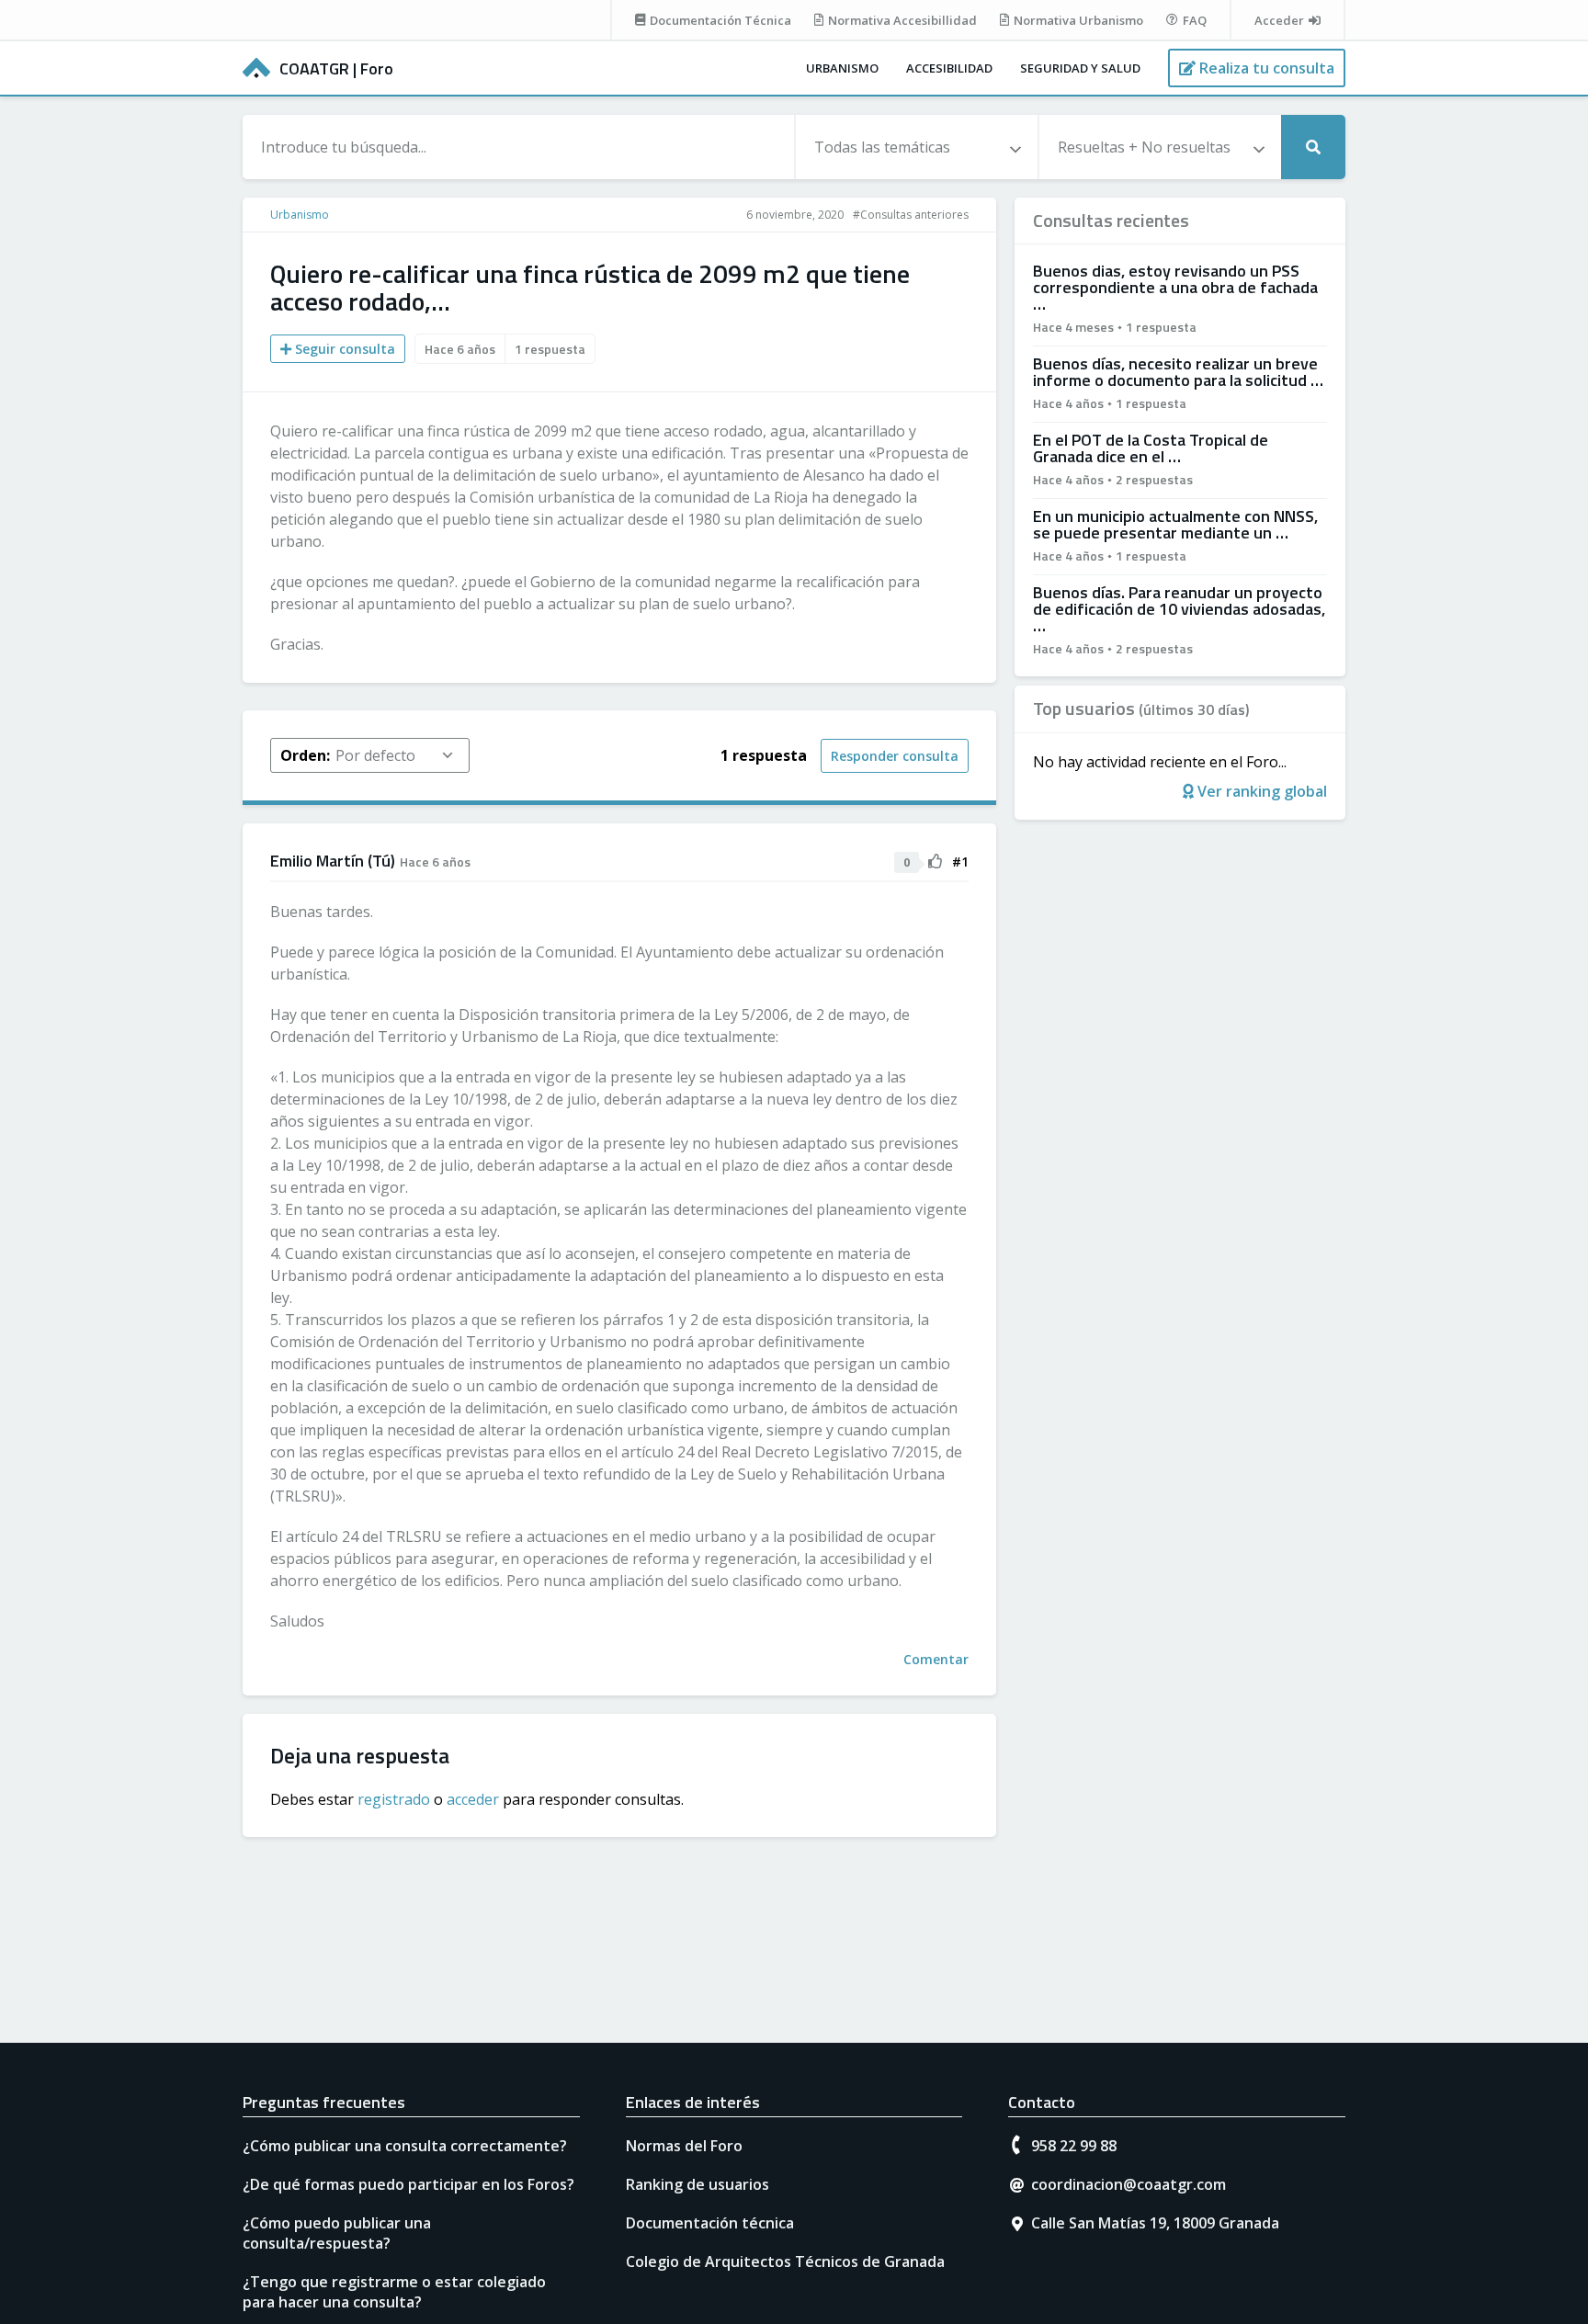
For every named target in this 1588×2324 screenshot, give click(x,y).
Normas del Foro (684, 2146)
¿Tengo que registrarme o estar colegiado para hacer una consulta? (394, 2292)
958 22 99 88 (1074, 2146)
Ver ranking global (1260, 791)
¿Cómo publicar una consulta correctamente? (405, 2146)
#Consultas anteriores (911, 215)
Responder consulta (895, 756)
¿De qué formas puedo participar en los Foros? (408, 2184)
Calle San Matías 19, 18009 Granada (1155, 2223)
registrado (394, 1799)
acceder (473, 1799)
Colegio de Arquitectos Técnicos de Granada (785, 2262)
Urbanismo (842, 68)
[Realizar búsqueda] (1313, 147)
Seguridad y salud (1080, 68)
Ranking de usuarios (698, 2184)
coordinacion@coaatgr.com (1129, 2184)
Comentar (936, 1659)
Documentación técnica (710, 2223)
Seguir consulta (343, 349)
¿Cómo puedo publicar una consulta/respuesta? (337, 2233)
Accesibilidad (949, 68)
